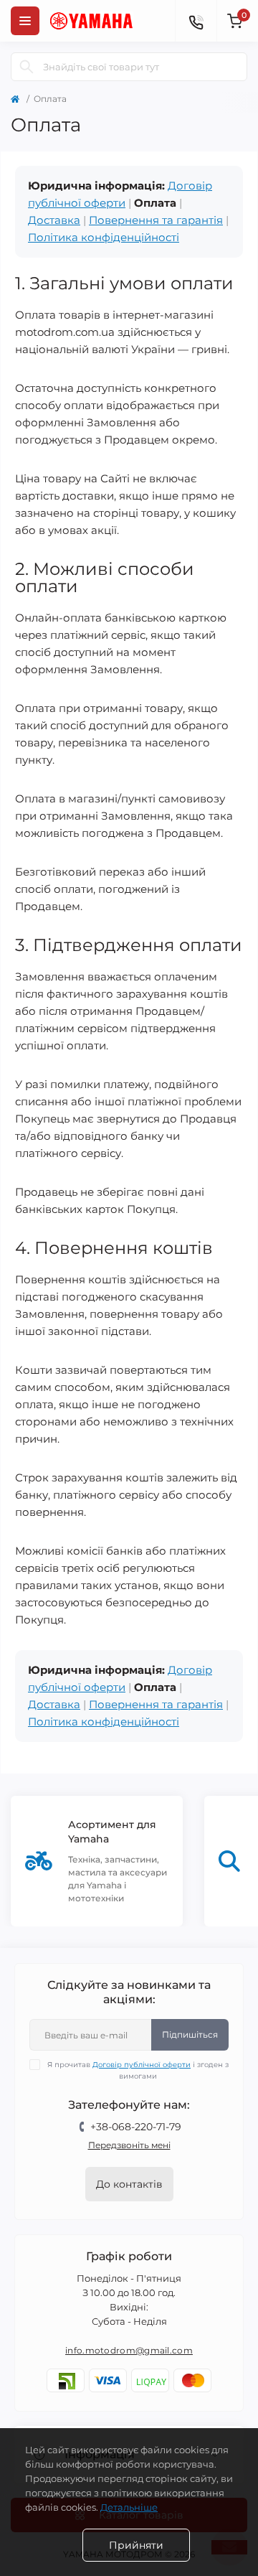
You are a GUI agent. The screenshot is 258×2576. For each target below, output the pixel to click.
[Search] (27, 67)
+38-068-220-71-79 (136, 2127)
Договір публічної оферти (142, 2065)
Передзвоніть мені (129, 2145)
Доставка (54, 220)
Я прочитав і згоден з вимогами (138, 2070)
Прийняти (136, 2545)
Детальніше (129, 2507)
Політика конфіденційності (104, 237)
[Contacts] (196, 21)
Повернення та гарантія (156, 220)
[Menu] (25, 21)
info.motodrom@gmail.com (129, 2350)
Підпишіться (190, 2034)
